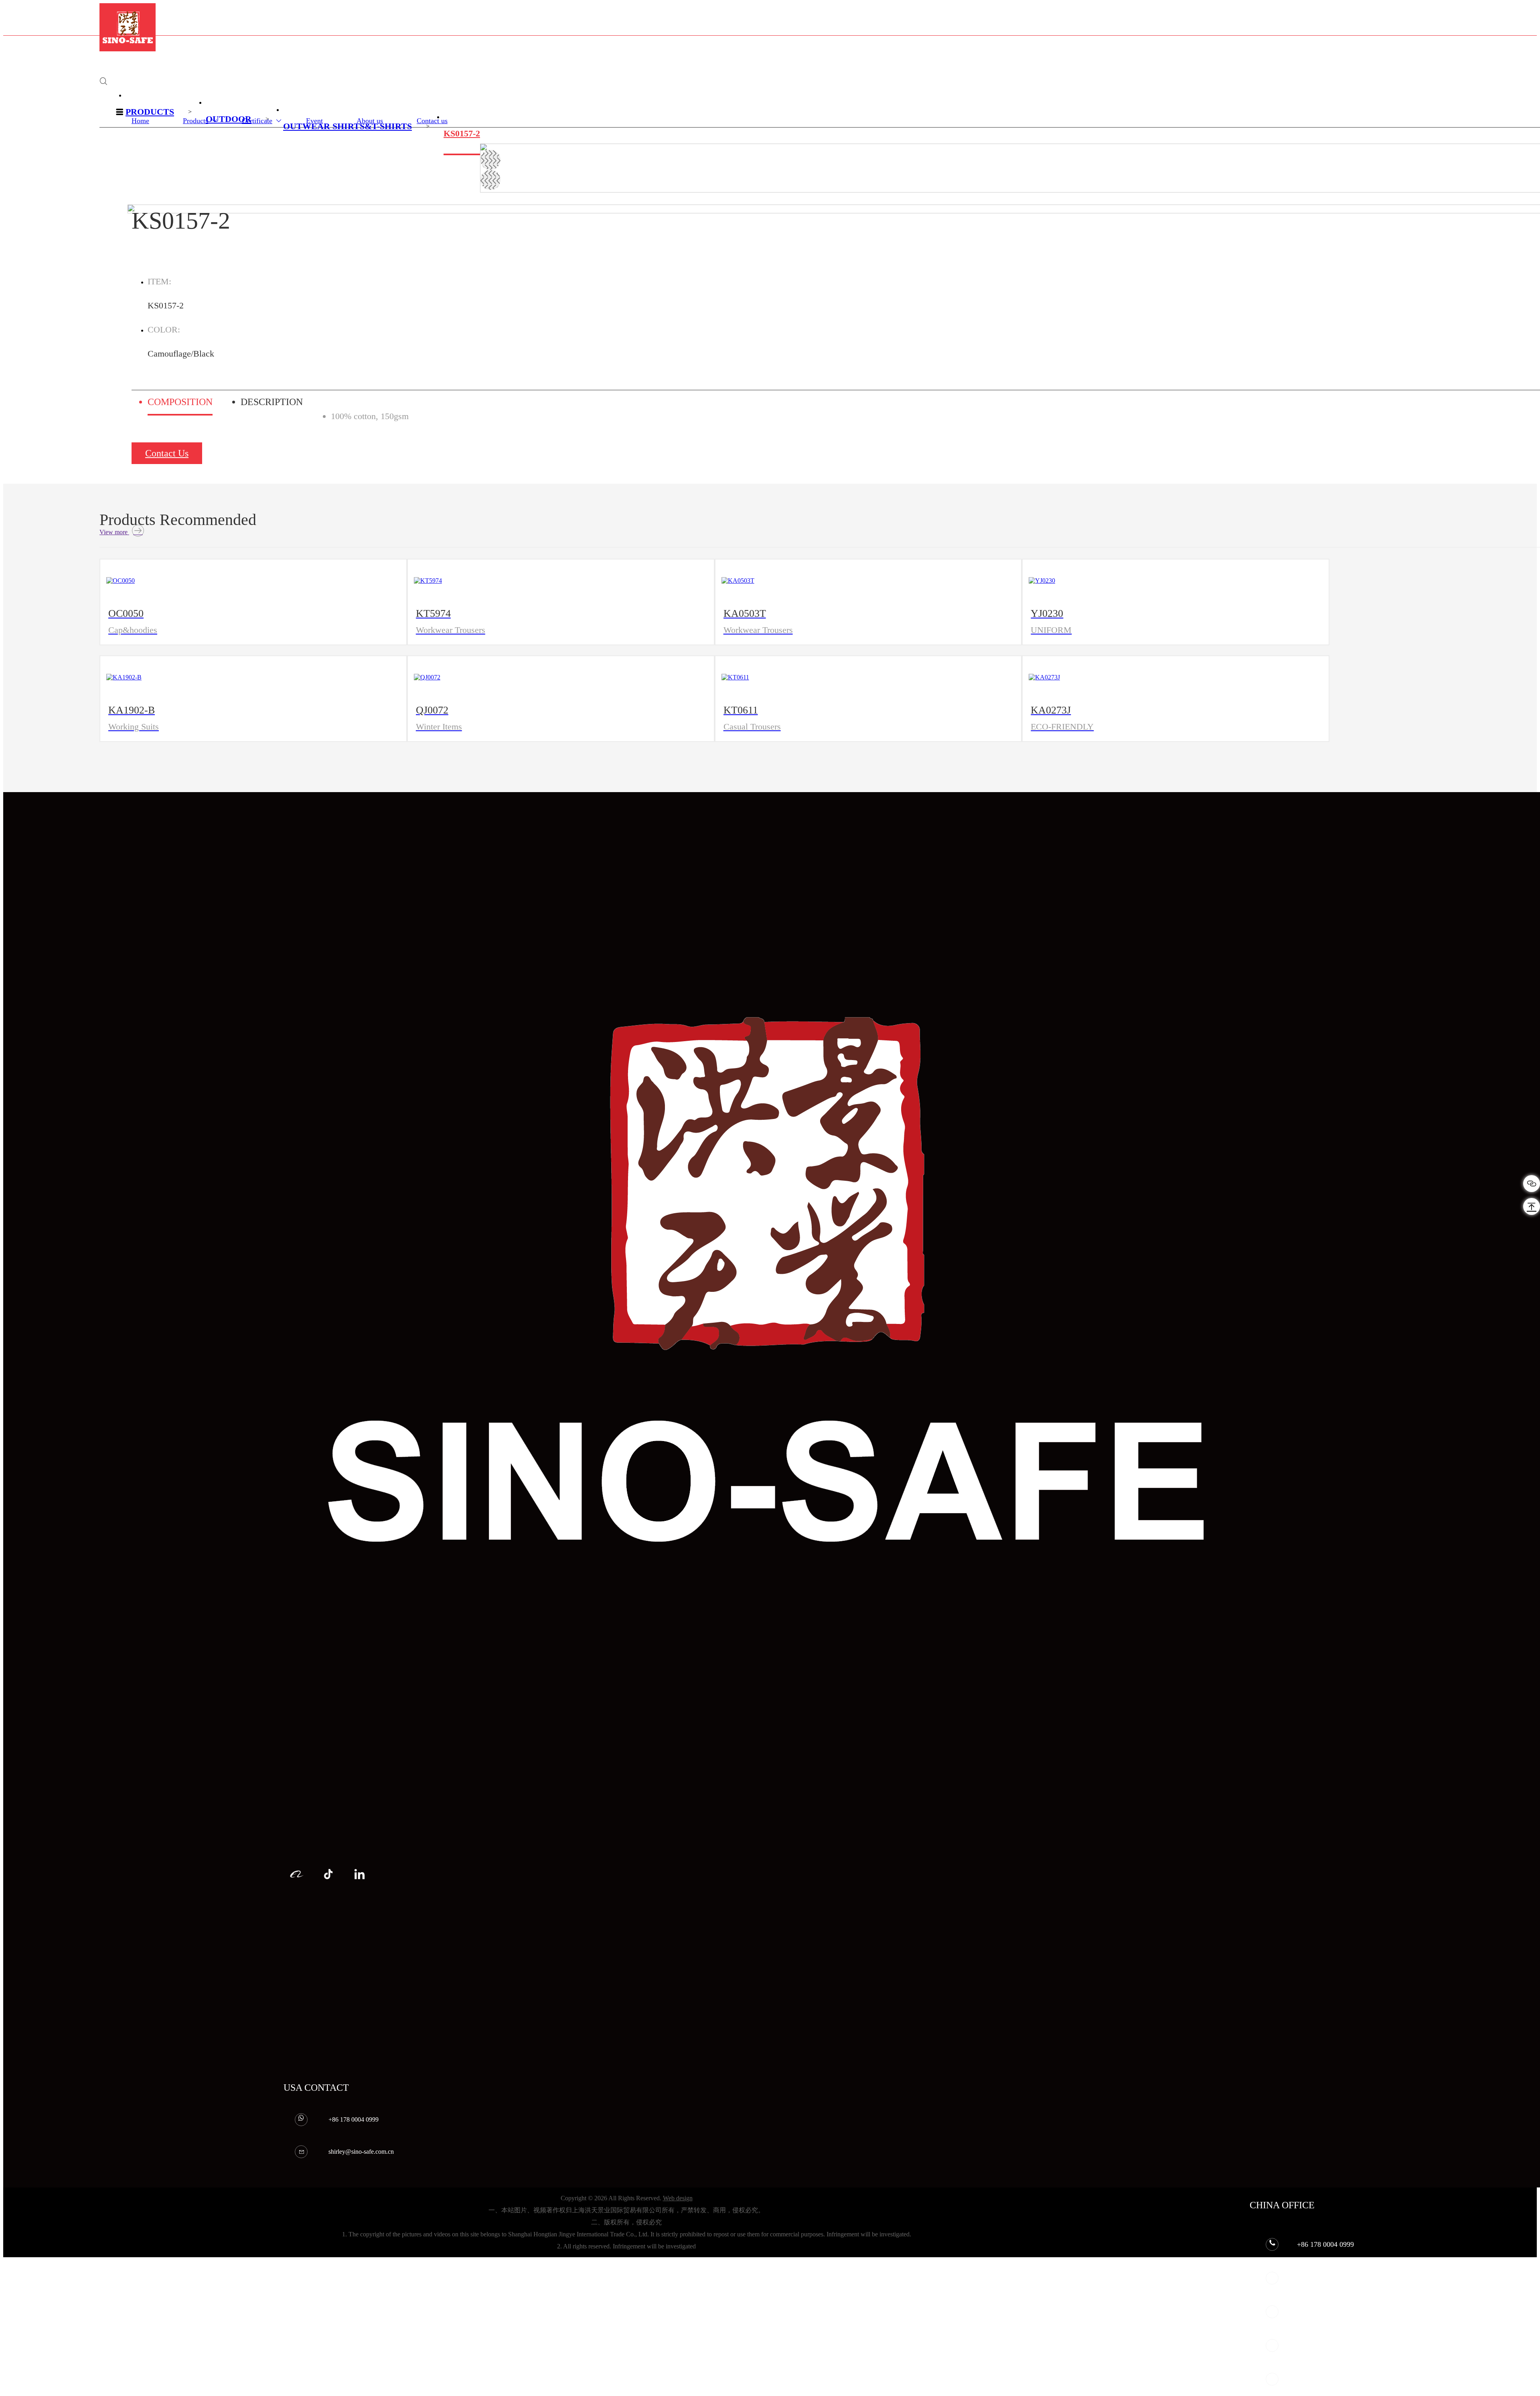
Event (314, 121)
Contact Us (167, 453)
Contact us (432, 121)
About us (370, 121)
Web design (678, 2198)
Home (140, 121)
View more (114, 532)
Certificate (257, 121)
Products (196, 121)
